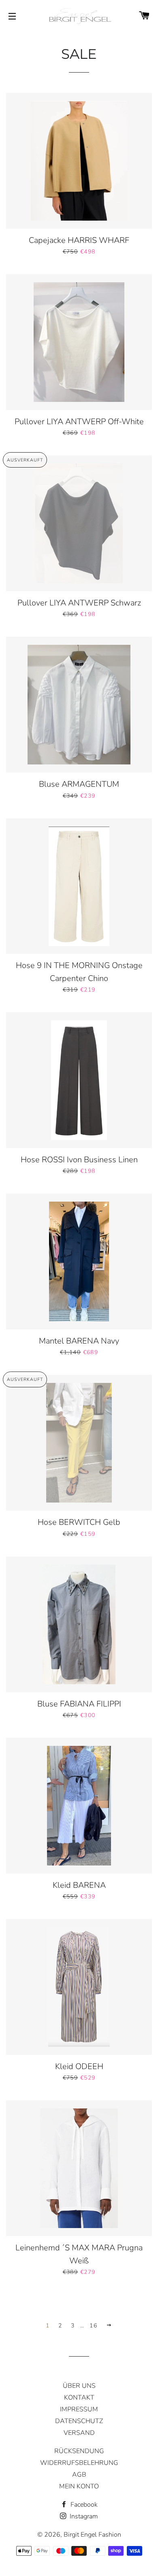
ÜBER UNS (79, 2386)
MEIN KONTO (79, 2486)
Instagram (83, 2516)
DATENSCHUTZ (79, 2421)
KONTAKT (79, 2398)
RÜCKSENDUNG (79, 2451)
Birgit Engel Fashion (92, 2535)
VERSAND (79, 2433)
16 (93, 2326)
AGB (79, 2475)
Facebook (83, 2505)
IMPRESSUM (79, 2409)
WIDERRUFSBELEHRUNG (79, 2463)
